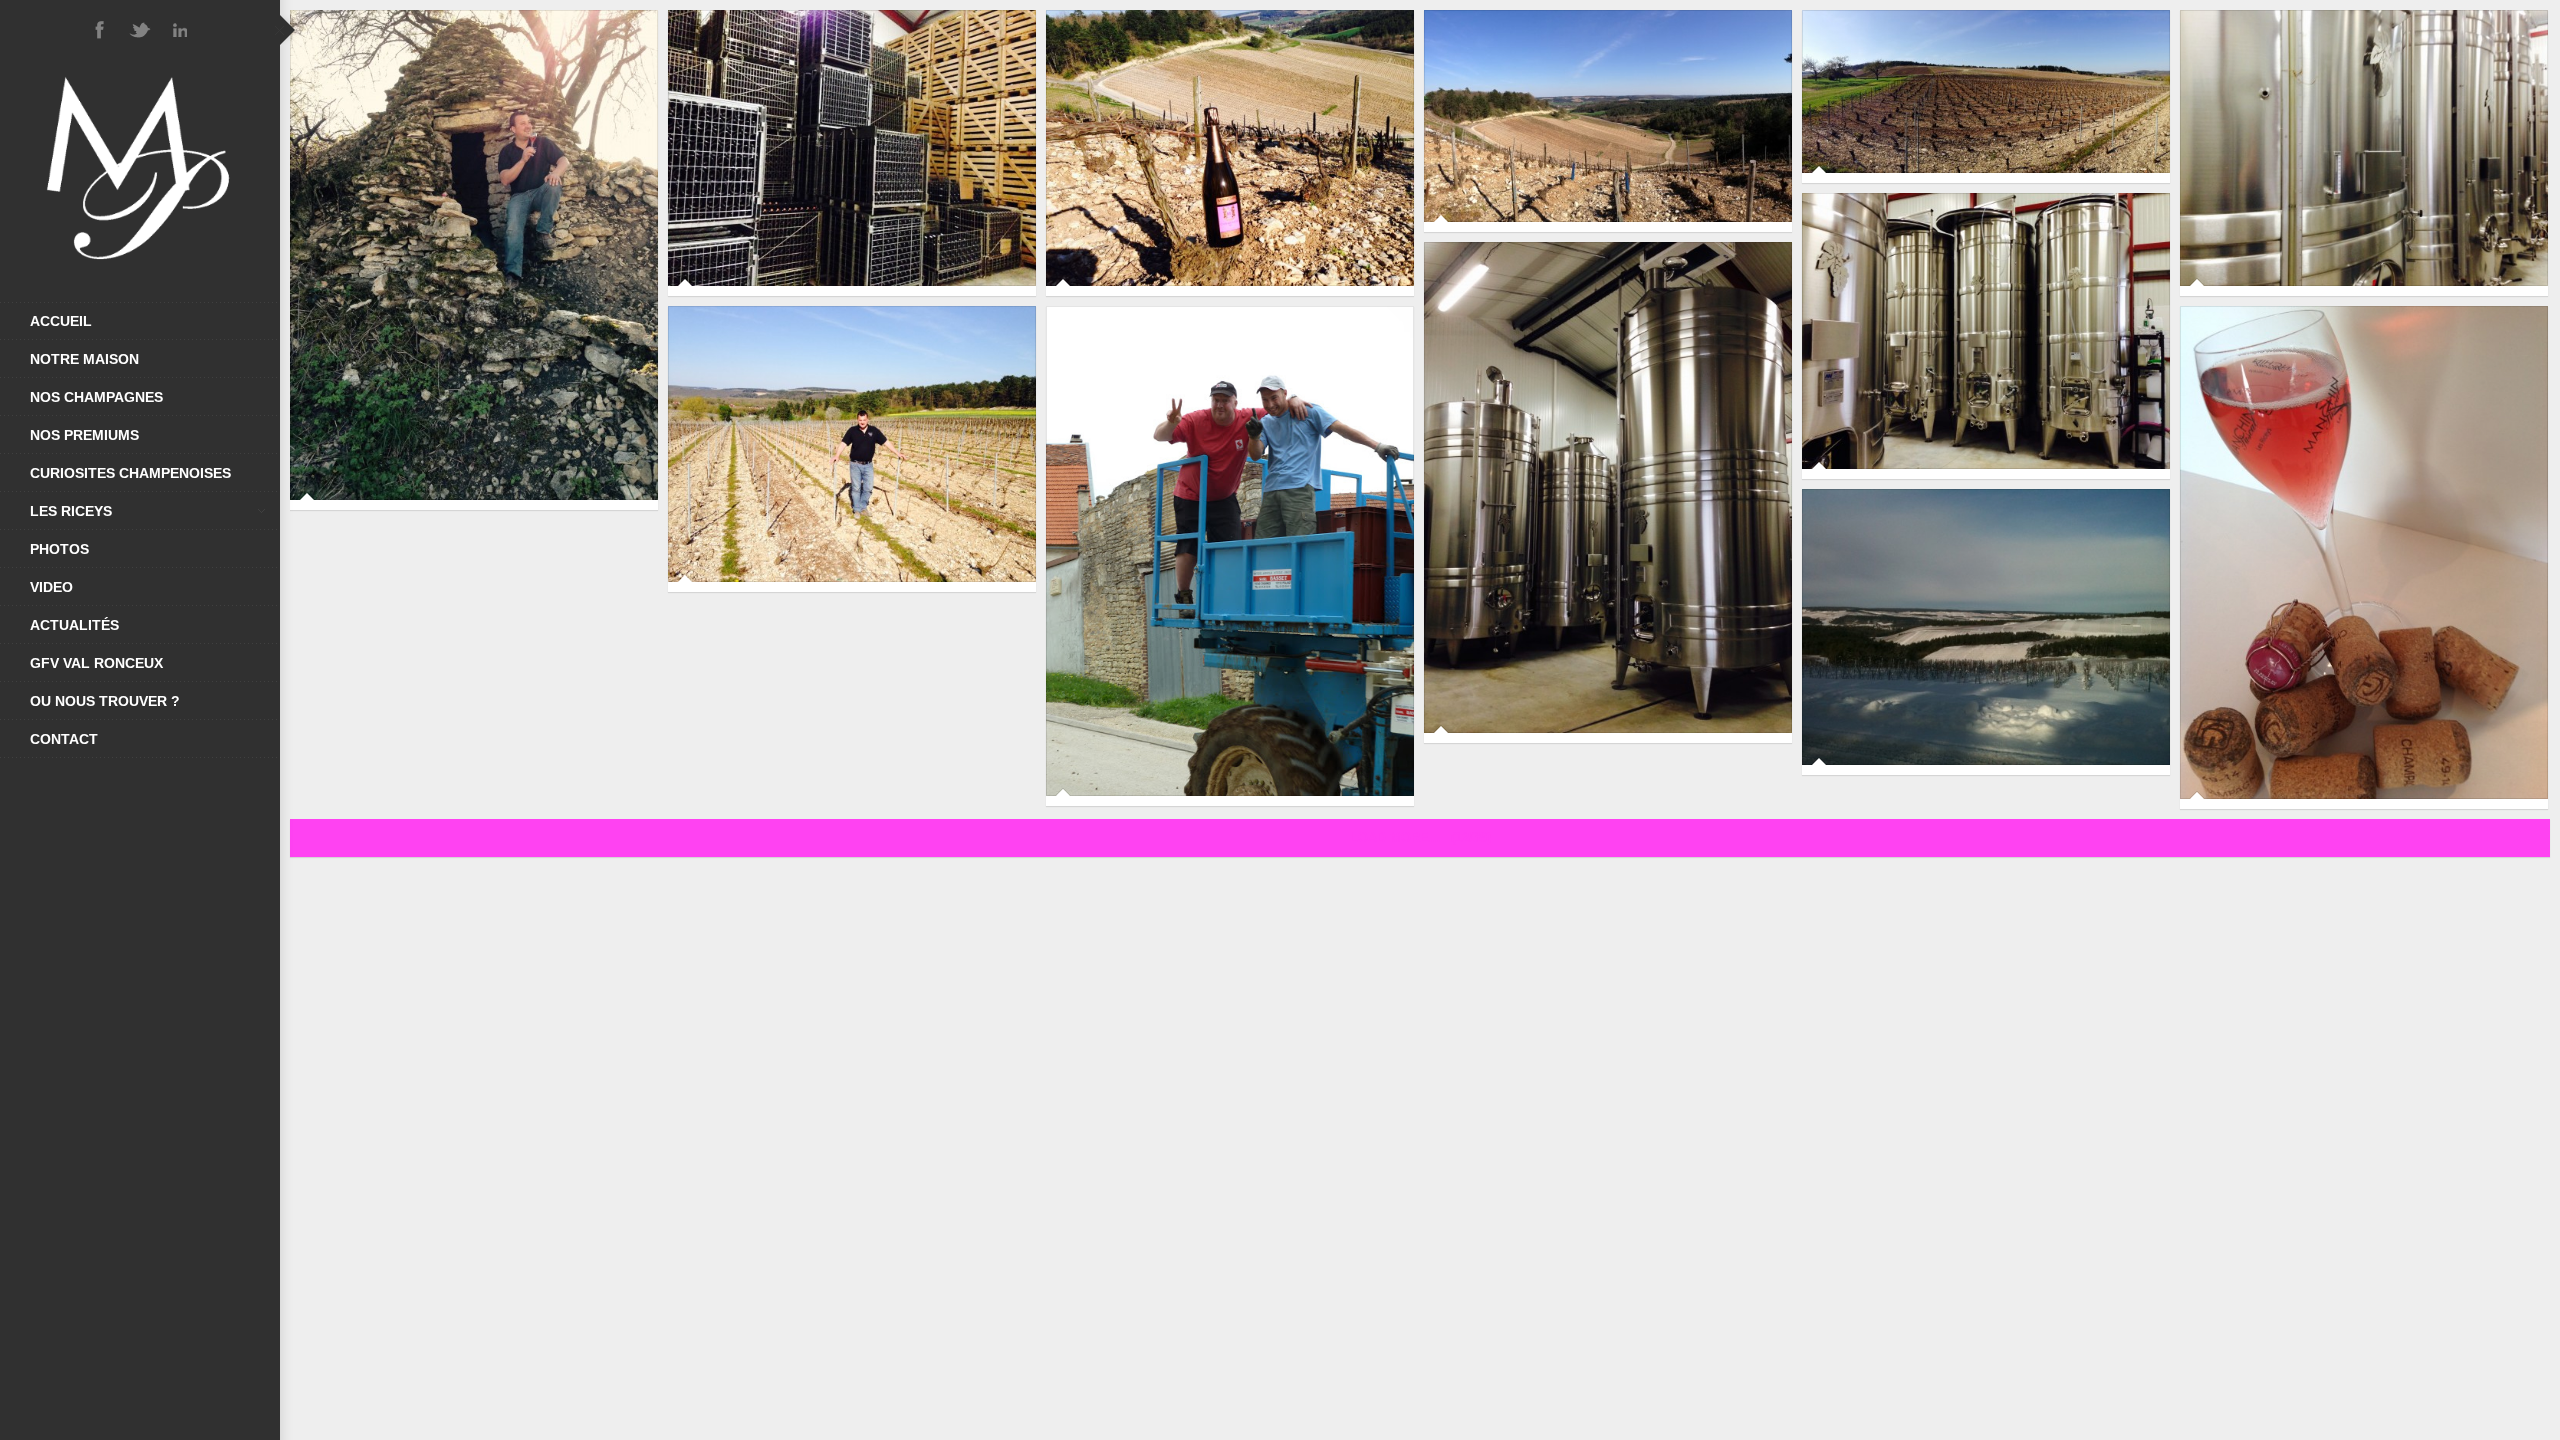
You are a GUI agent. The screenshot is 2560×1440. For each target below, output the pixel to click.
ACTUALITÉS (74, 625)
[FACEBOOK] (100, 30)
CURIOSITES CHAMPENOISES (130, 473)
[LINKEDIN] (180, 30)
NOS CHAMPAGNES (96, 397)
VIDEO (51, 587)
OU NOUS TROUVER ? (105, 701)
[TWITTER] (140, 30)
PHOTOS (59, 549)
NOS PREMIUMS (84, 435)
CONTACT (64, 739)
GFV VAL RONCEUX (96, 663)
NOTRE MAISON (84, 359)
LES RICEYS (71, 511)
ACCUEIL (61, 321)
